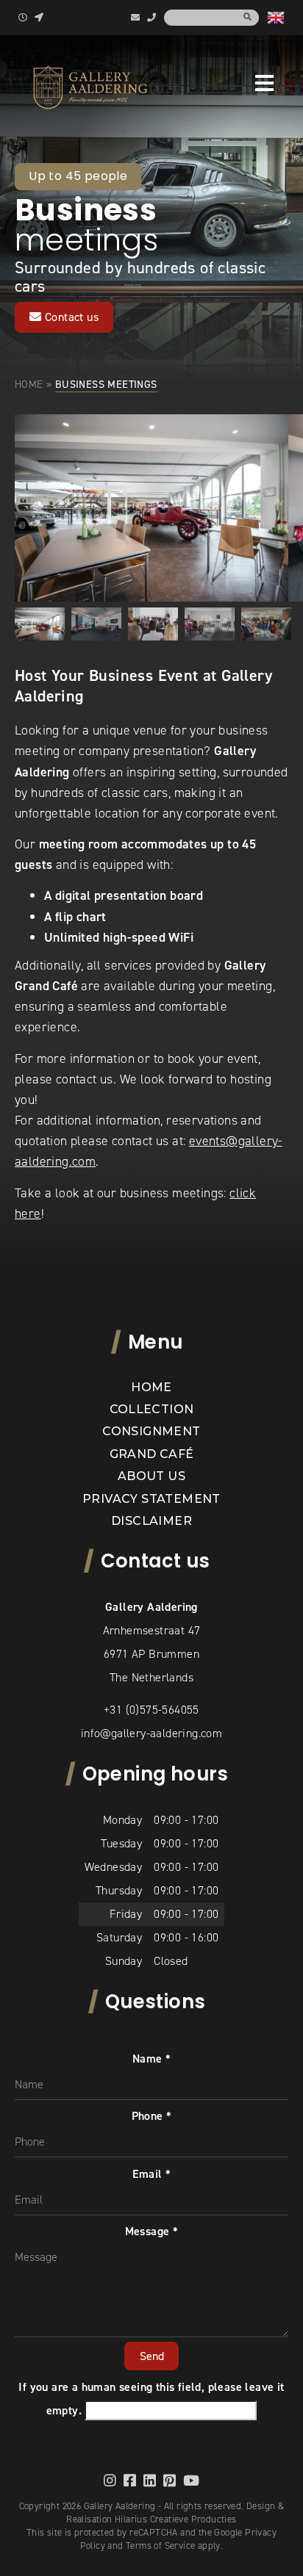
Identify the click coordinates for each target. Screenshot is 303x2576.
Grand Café (152, 1454)
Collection (152, 1409)
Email (152, 2174)
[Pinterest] (170, 2480)
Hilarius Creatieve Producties (176, 2519)
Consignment (151, 1431)
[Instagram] (110, 2480)
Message (152, 2231)
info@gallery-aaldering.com (151, 1733)
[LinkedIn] (150, 2480)
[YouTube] (191, 2480)
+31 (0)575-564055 (151, 1710)
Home (29, 384)
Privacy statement (151, 1499)
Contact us (70, 317)
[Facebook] (130, 2480)
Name (151, 2059)
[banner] (90, 87)
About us (151, 1476)
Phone (152, 2116)
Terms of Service (160, 2546)
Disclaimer (151, 1521)
